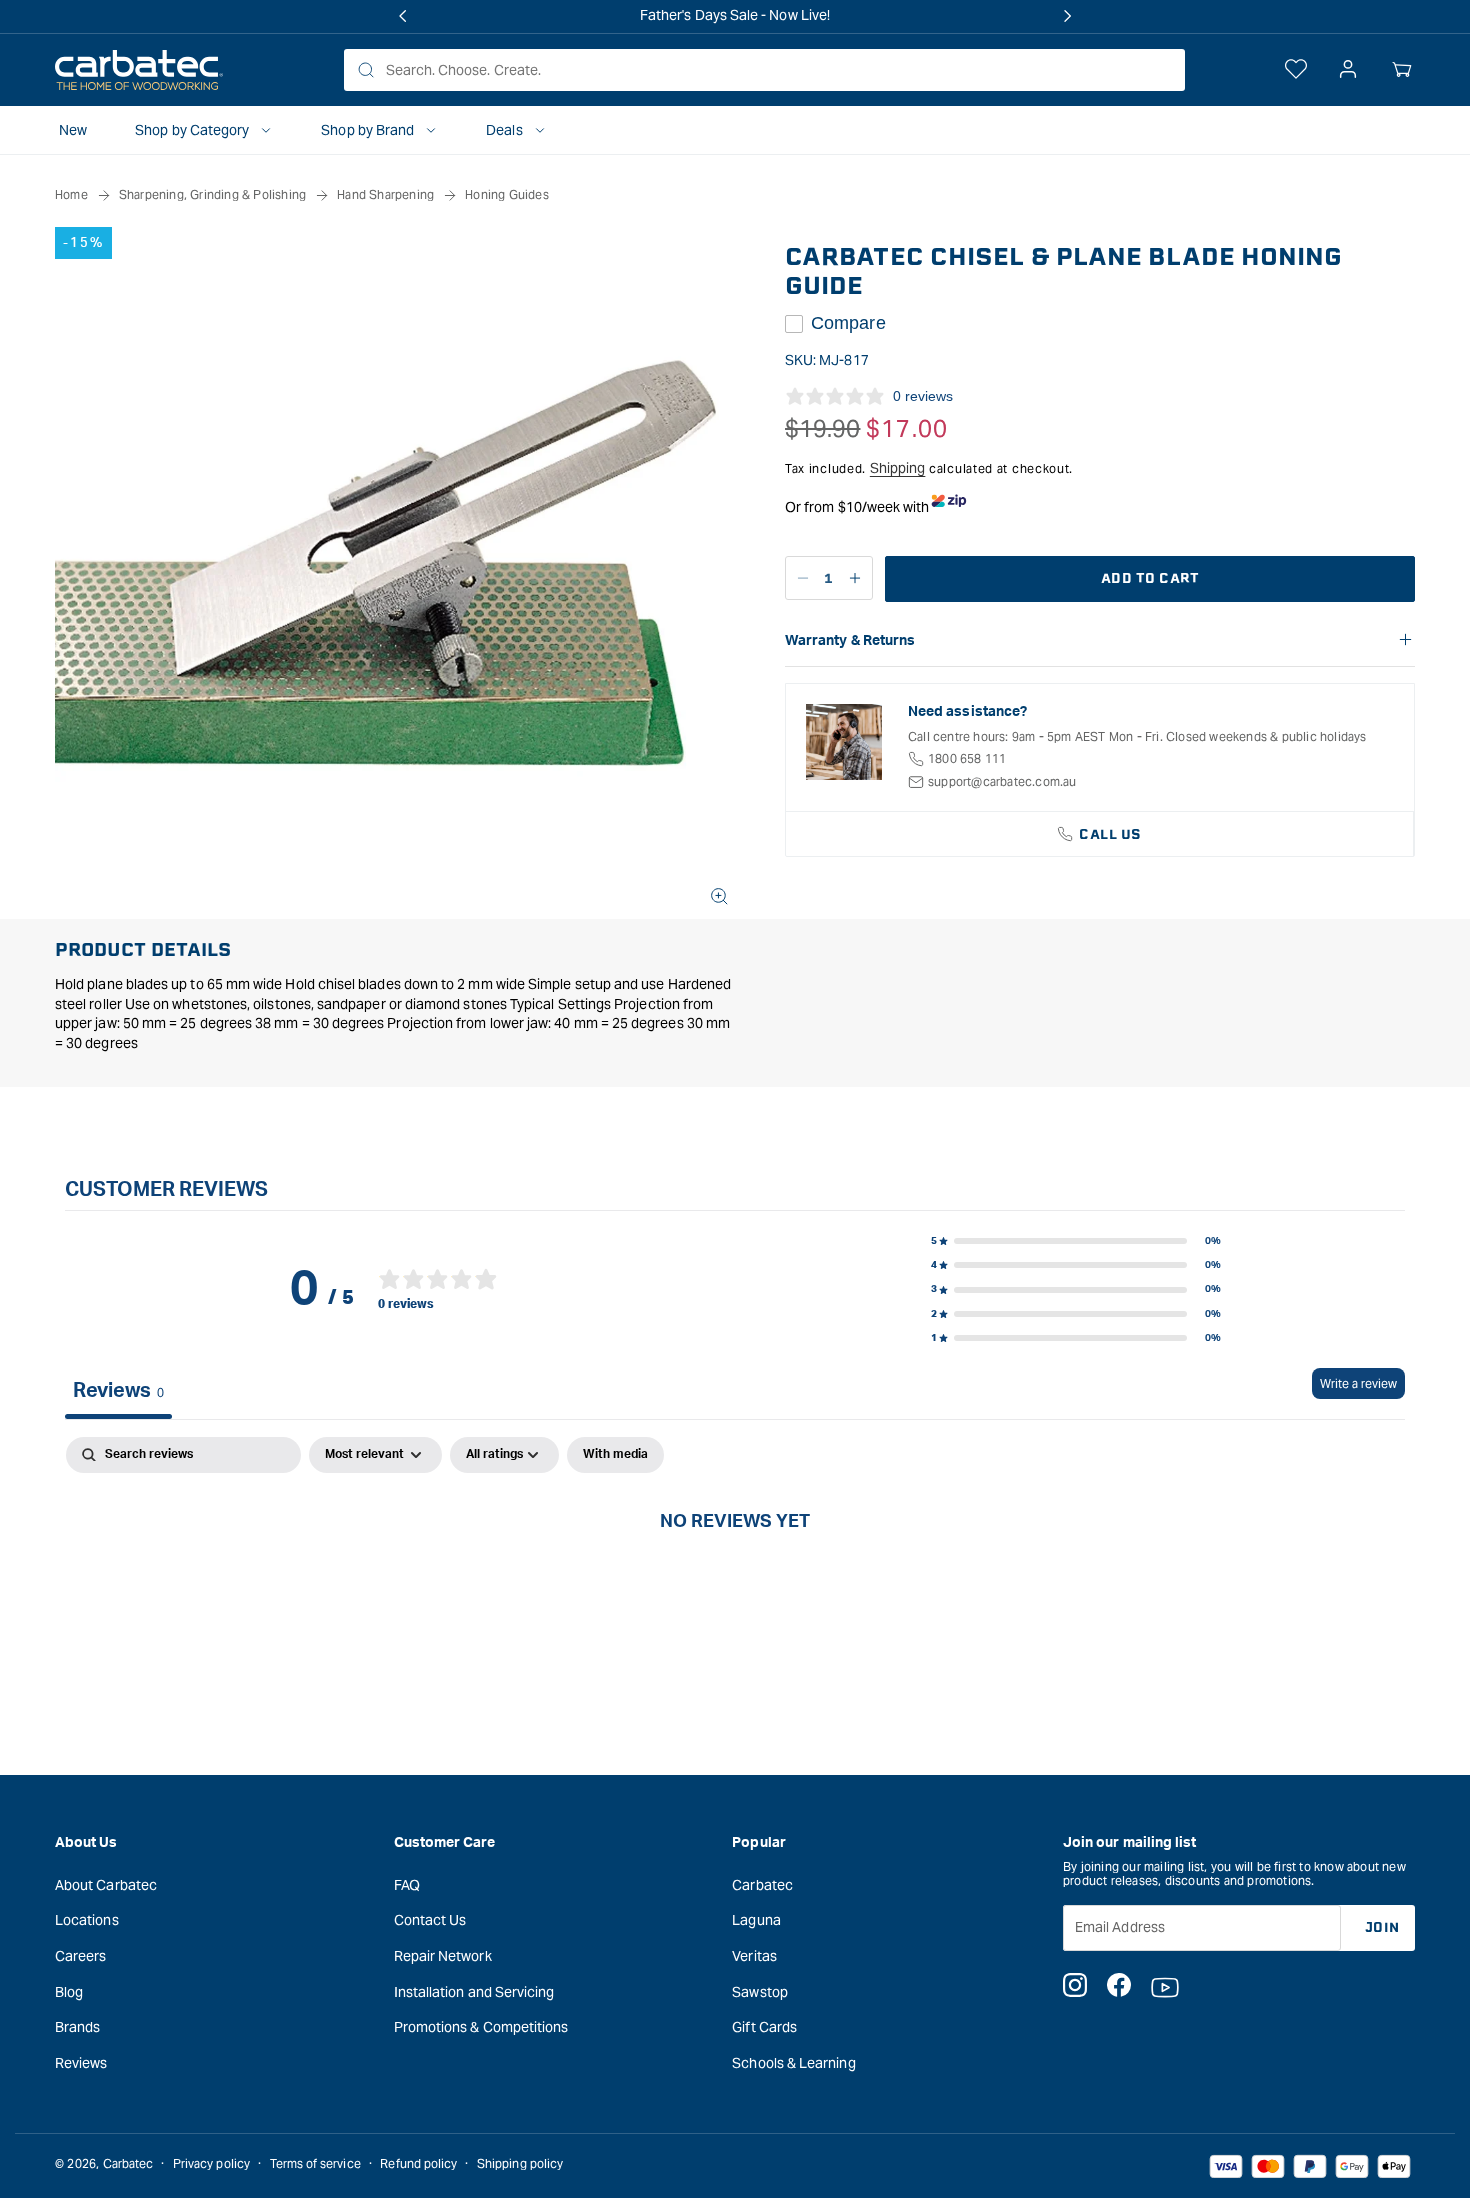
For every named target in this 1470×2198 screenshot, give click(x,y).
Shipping (898, 468)
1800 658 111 (967, 758)
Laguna (756, 1920)
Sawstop (760, 1992)
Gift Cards (764, 2027)
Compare (848, 323)
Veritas (754, 1956)
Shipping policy (520, 2163)
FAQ (407, 1885)
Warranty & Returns (850, 641)
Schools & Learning (793, 2063)
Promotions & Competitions (481, 2027)
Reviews (81, 2063)
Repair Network (443, 1956)
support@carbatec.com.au (1002, 781)
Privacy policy (211, 2163)
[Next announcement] (1067, 16)
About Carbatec (106, 1885)
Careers (81, 1956)
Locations (87, 1920)
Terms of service (315, 2163)
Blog (69, 1992)
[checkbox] (615, 1455)
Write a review (1358, 1383)
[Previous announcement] (403, 16)
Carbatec (762, 1885)
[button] (1402, 70)
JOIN (1382, 1927)
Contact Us (430, 1920)
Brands (77, 2027)
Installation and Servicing (474, 1992)
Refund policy (418, 2163)
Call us (1110, 834)
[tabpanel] (735, 1588)
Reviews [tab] (118, 1391)
